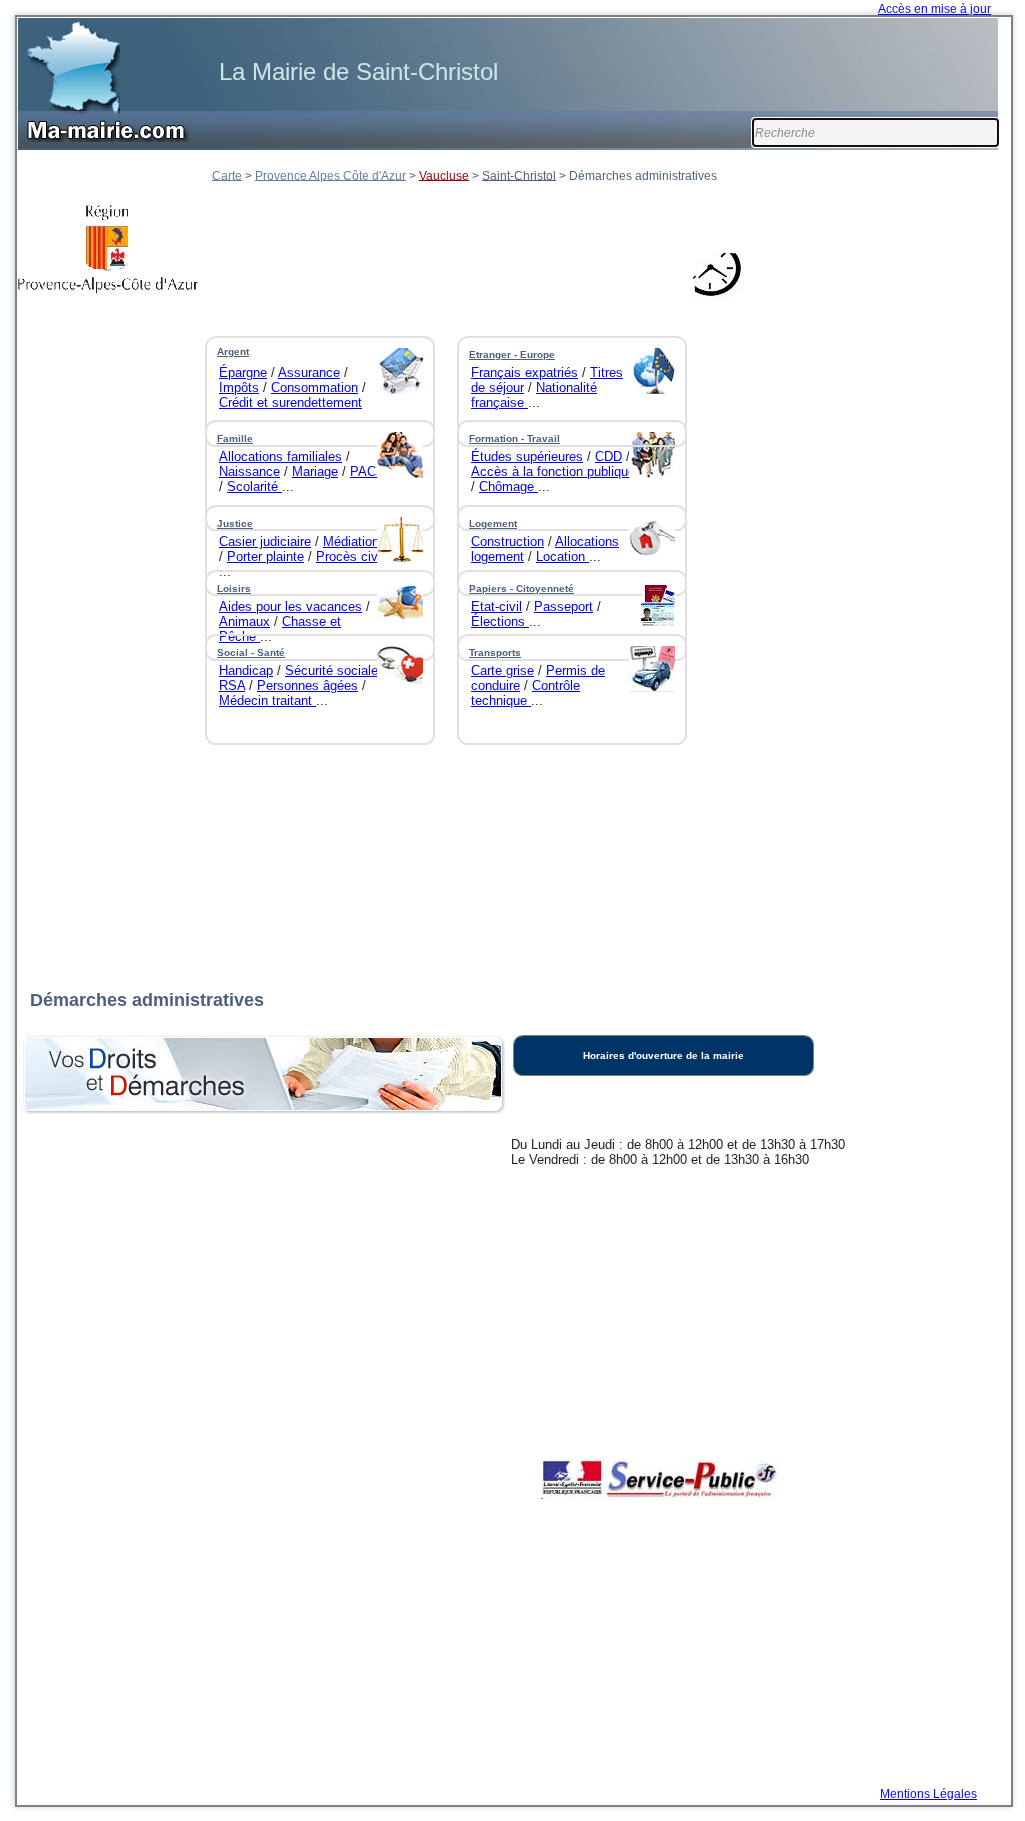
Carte (227, 175)
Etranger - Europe (512, 354)
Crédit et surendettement (290, 402)
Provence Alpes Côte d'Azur (330, 175)
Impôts (239, 387)
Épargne (243, 372)
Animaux (244, 621)
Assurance (309, 372)
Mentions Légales (928, 1794)
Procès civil (350, 556)
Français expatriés (524, 372)
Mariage (315, 471)
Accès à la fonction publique (553, 471)
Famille (235, 438)
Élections (500, 621)
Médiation (351, 541)
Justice (235, 523)
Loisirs (234, 588)
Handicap (246, 670)
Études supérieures (527, 456)
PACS (367, 471)
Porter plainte (265, 556)
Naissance (249, 471)
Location (562, 556)
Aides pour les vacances (290, 606)
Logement (493, 523)
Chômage (508, 486)
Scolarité (254, 486)
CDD (608, 456)
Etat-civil (496, 606)
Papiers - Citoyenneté (521, 588)
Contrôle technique (525, 693)
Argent (233, 351)
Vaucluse (444, 175)
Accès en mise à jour (934, 9)
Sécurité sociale (331, 670)
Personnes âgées (307, 685)
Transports (495, 652)
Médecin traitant (267, 700)
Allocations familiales (280, 456)
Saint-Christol (519, 175)
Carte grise (502, 670)
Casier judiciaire (265, 541)
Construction (507, 541)
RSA (232, 685)
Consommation (314, 387)
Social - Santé (251, 652)
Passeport (563, 606)
